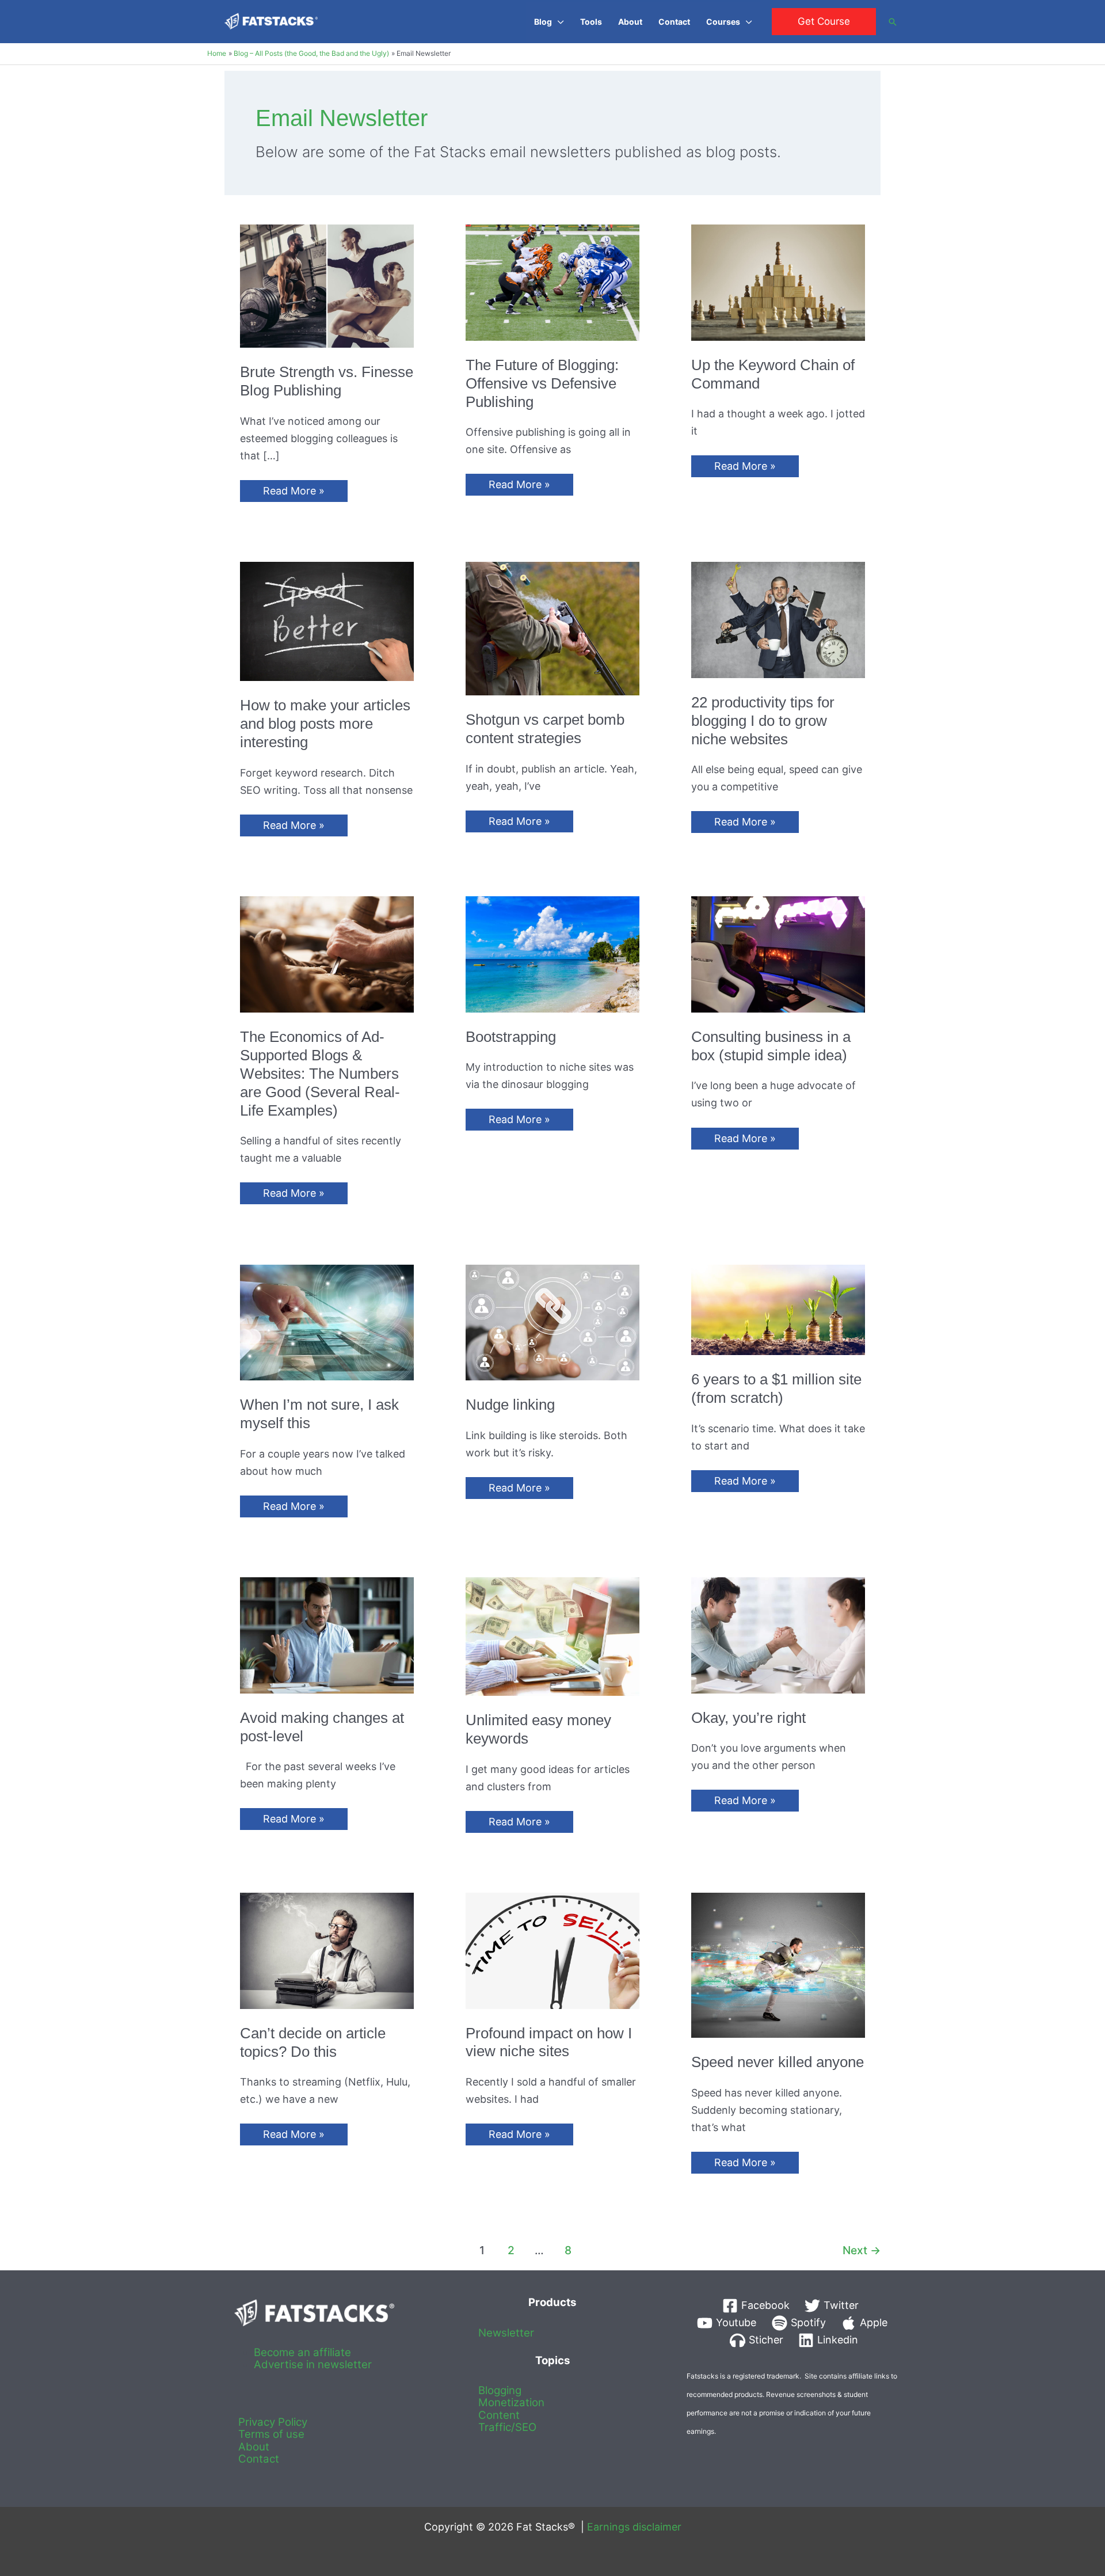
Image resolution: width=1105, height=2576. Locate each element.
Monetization (511, 2402)
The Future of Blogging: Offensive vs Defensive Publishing (542, 383)
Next (862, 2250)
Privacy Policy (273, 2422)
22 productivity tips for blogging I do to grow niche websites (763, 721)
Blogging (500, 2390)
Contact (259, 2459)
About (254, 2447)
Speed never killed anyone (778, 2062)
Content (499, 2415)
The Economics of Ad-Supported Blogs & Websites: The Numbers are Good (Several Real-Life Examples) (320, 1074)
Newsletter (506, 2333)
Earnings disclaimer (634, 2527)
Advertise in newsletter (313, 2364)
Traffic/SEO (507, 2427)
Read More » (294, 493)
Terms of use (271, 2434)
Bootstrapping (511, 1037)
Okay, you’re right (748, 1718)
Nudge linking (510, 1405)
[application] (558, 22)
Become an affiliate (302, 2352)
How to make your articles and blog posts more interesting (325, 724)
